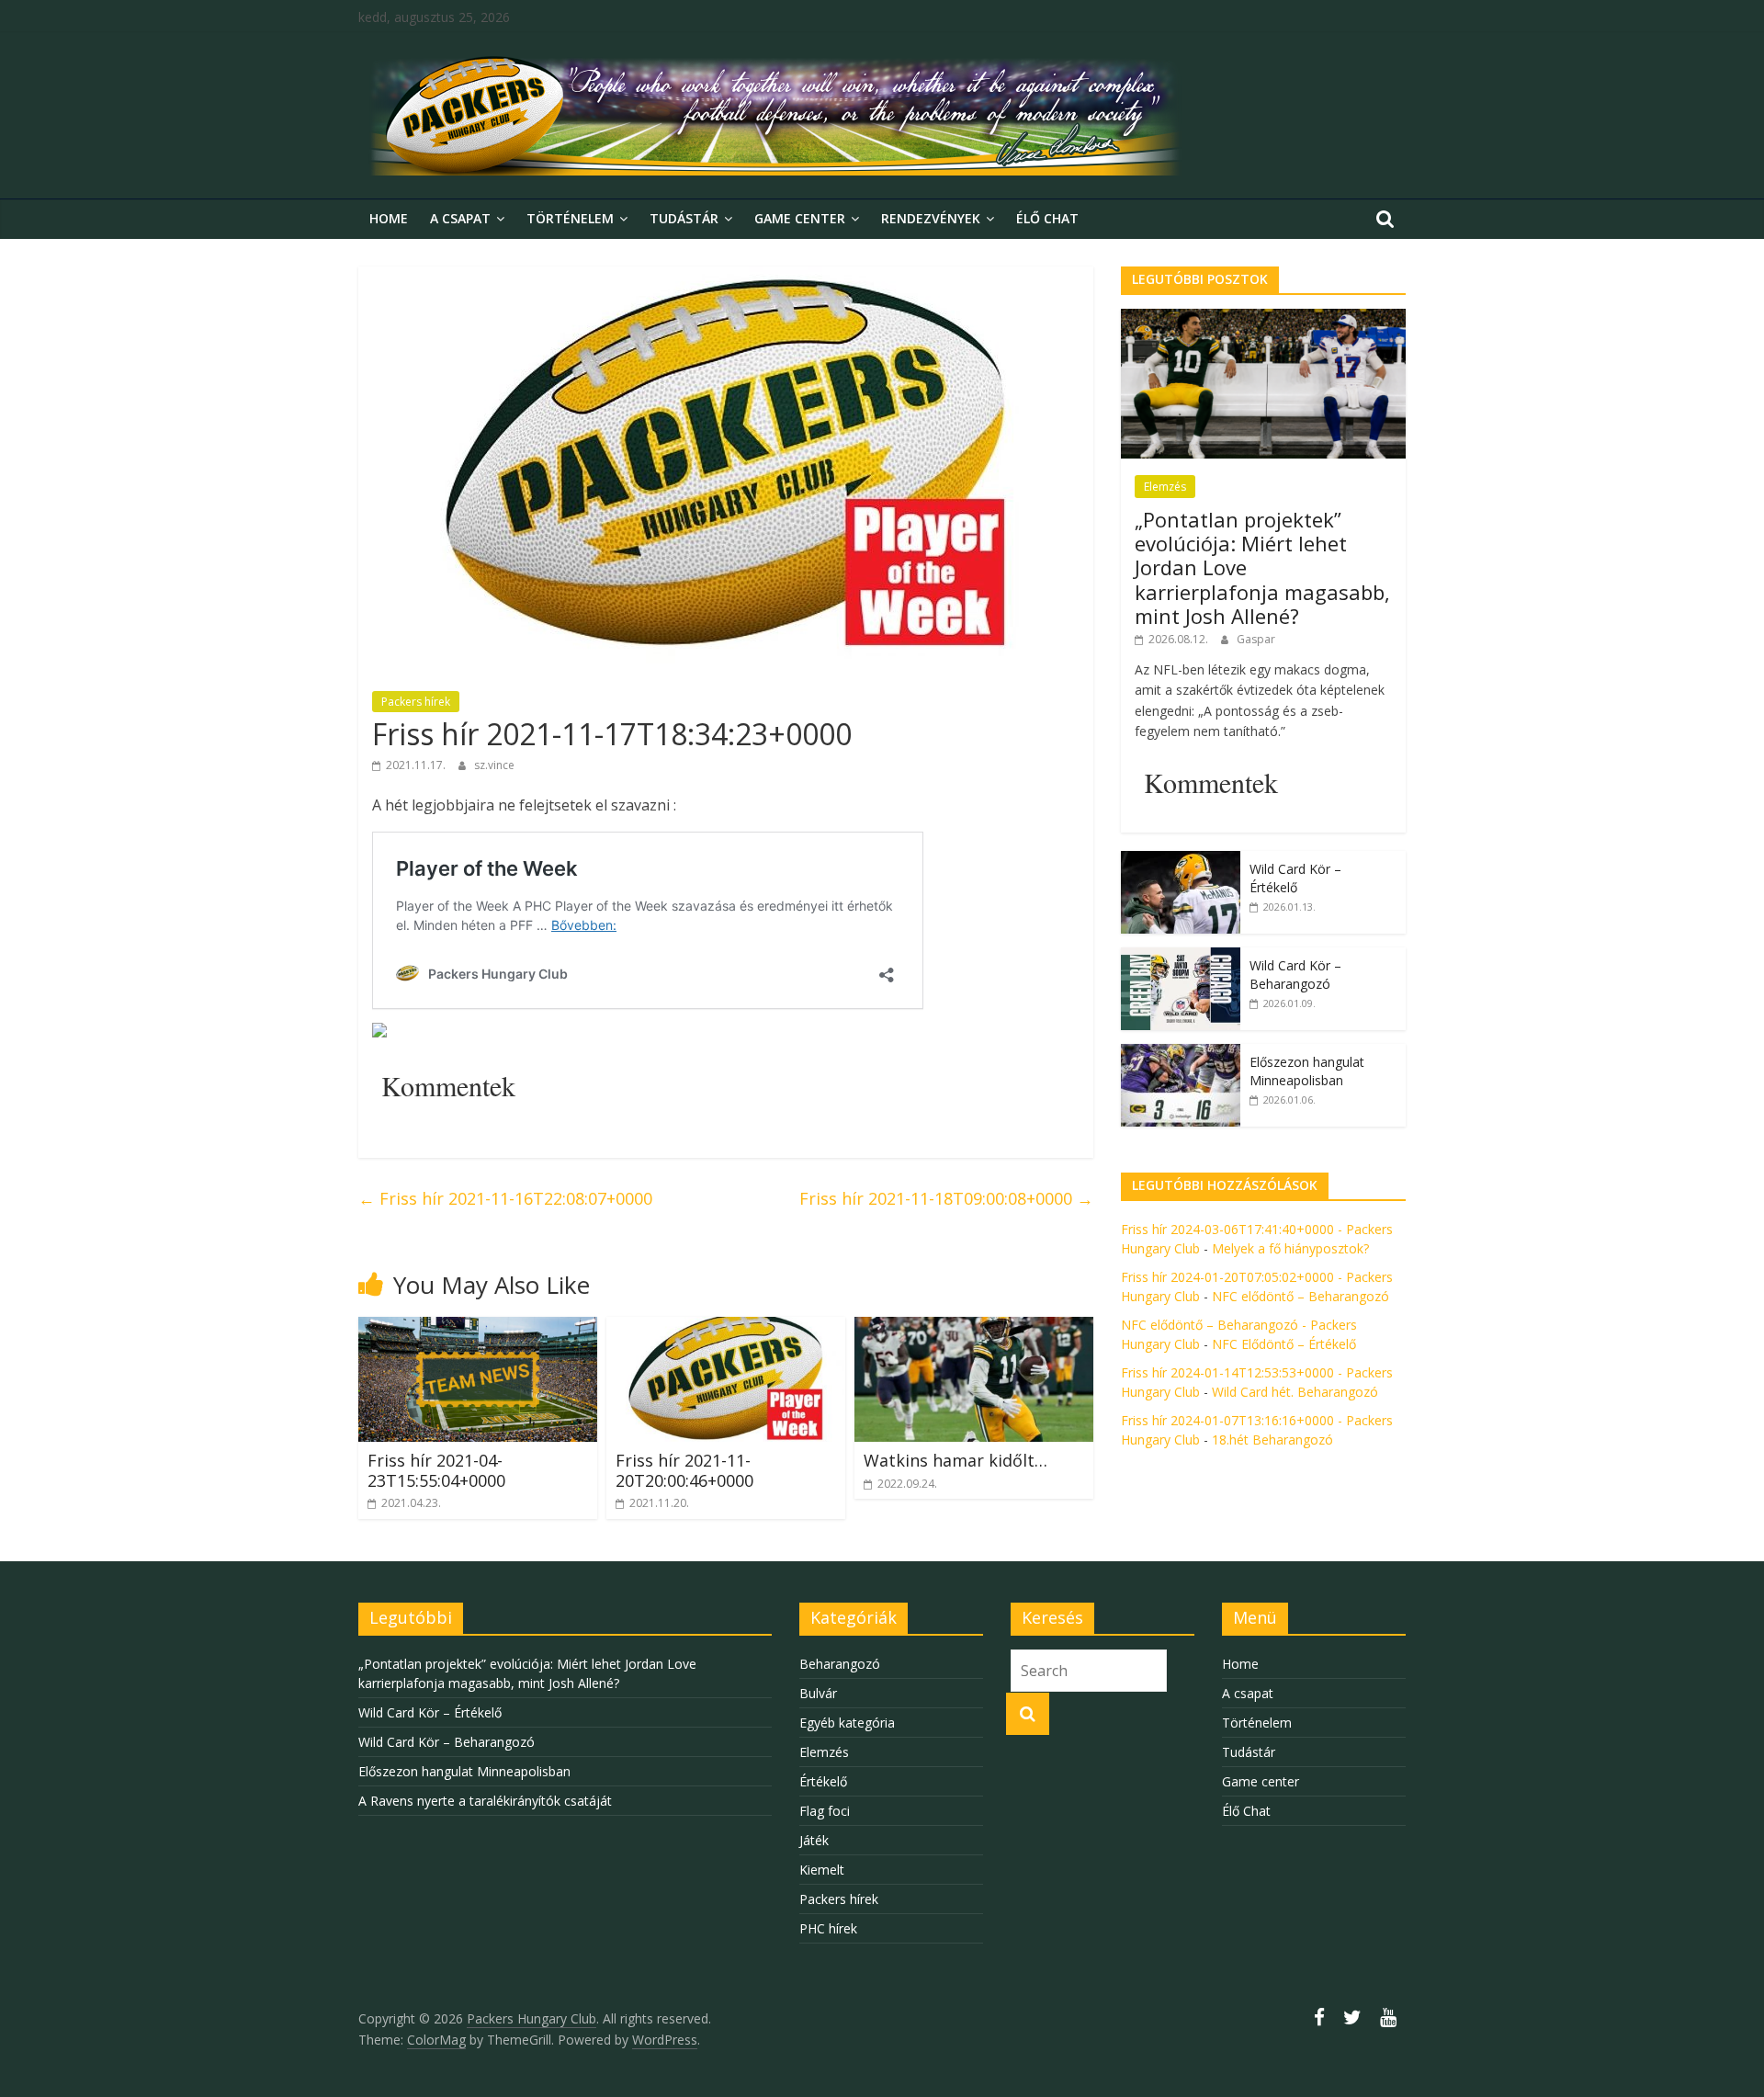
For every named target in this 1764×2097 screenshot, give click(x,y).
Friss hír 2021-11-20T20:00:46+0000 (684, 1470)
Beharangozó (840, 1664)
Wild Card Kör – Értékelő (1295, 878)
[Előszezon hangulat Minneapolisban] (1181, 1054)
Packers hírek (416, 702)
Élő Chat (1047, 218)
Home (389, 218)
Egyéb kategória (847, 1723)
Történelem (570, 218)
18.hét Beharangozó (1272, 1440)
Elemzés (1165, 487)
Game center (800, 218)
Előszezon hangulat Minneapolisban (1307, 1071)
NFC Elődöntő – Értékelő (1284, 1344)
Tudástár (684, 218)
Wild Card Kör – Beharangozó (1295, 975)
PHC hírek (828, 1928)
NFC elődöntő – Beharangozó (1300, 1296)
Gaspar (1256, 639)
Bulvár (818, 1693)
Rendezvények (931, 218)
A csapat (460, 218)
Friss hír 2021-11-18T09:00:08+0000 (946, 1198)
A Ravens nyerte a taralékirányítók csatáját (485, 1801)
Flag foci (825, 1811)
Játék (814, 1840)
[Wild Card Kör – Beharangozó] (1181, 957)
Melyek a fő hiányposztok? (1290, 1248)
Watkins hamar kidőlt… (955, 1460)
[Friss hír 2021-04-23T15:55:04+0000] (478, 1328)
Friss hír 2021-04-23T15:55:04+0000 (436, 1470)
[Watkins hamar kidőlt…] (974, 1328)
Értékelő (823, 1781)
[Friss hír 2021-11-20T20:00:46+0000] (726, 1328)
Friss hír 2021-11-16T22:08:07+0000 (505, 1198)
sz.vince (494, 765)
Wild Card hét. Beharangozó (1295, 1392)
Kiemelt (822, 1870)
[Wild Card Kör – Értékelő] (1181, 861)
